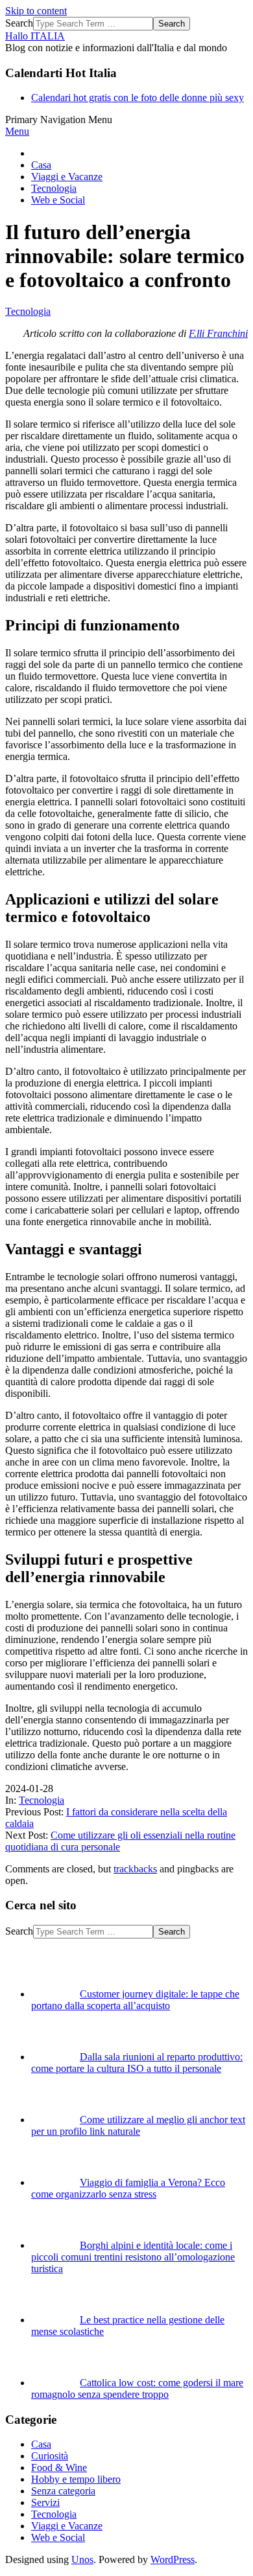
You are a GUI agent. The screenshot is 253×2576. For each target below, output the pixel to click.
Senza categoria (63, 2491)
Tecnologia (28, 311)
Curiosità (50, 2456)
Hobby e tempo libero (76, 2479)
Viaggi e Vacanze (67, 2526)
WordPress (173, 2559)
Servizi (45, 2502)
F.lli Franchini (218, 333)
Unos (82, 2559)
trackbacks (135, 1869)
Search (19, 23)
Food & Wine (59, 2467)
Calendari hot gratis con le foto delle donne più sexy (138, 98)
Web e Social (58, 2537)
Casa (41, 2444)
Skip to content (36, 11)
